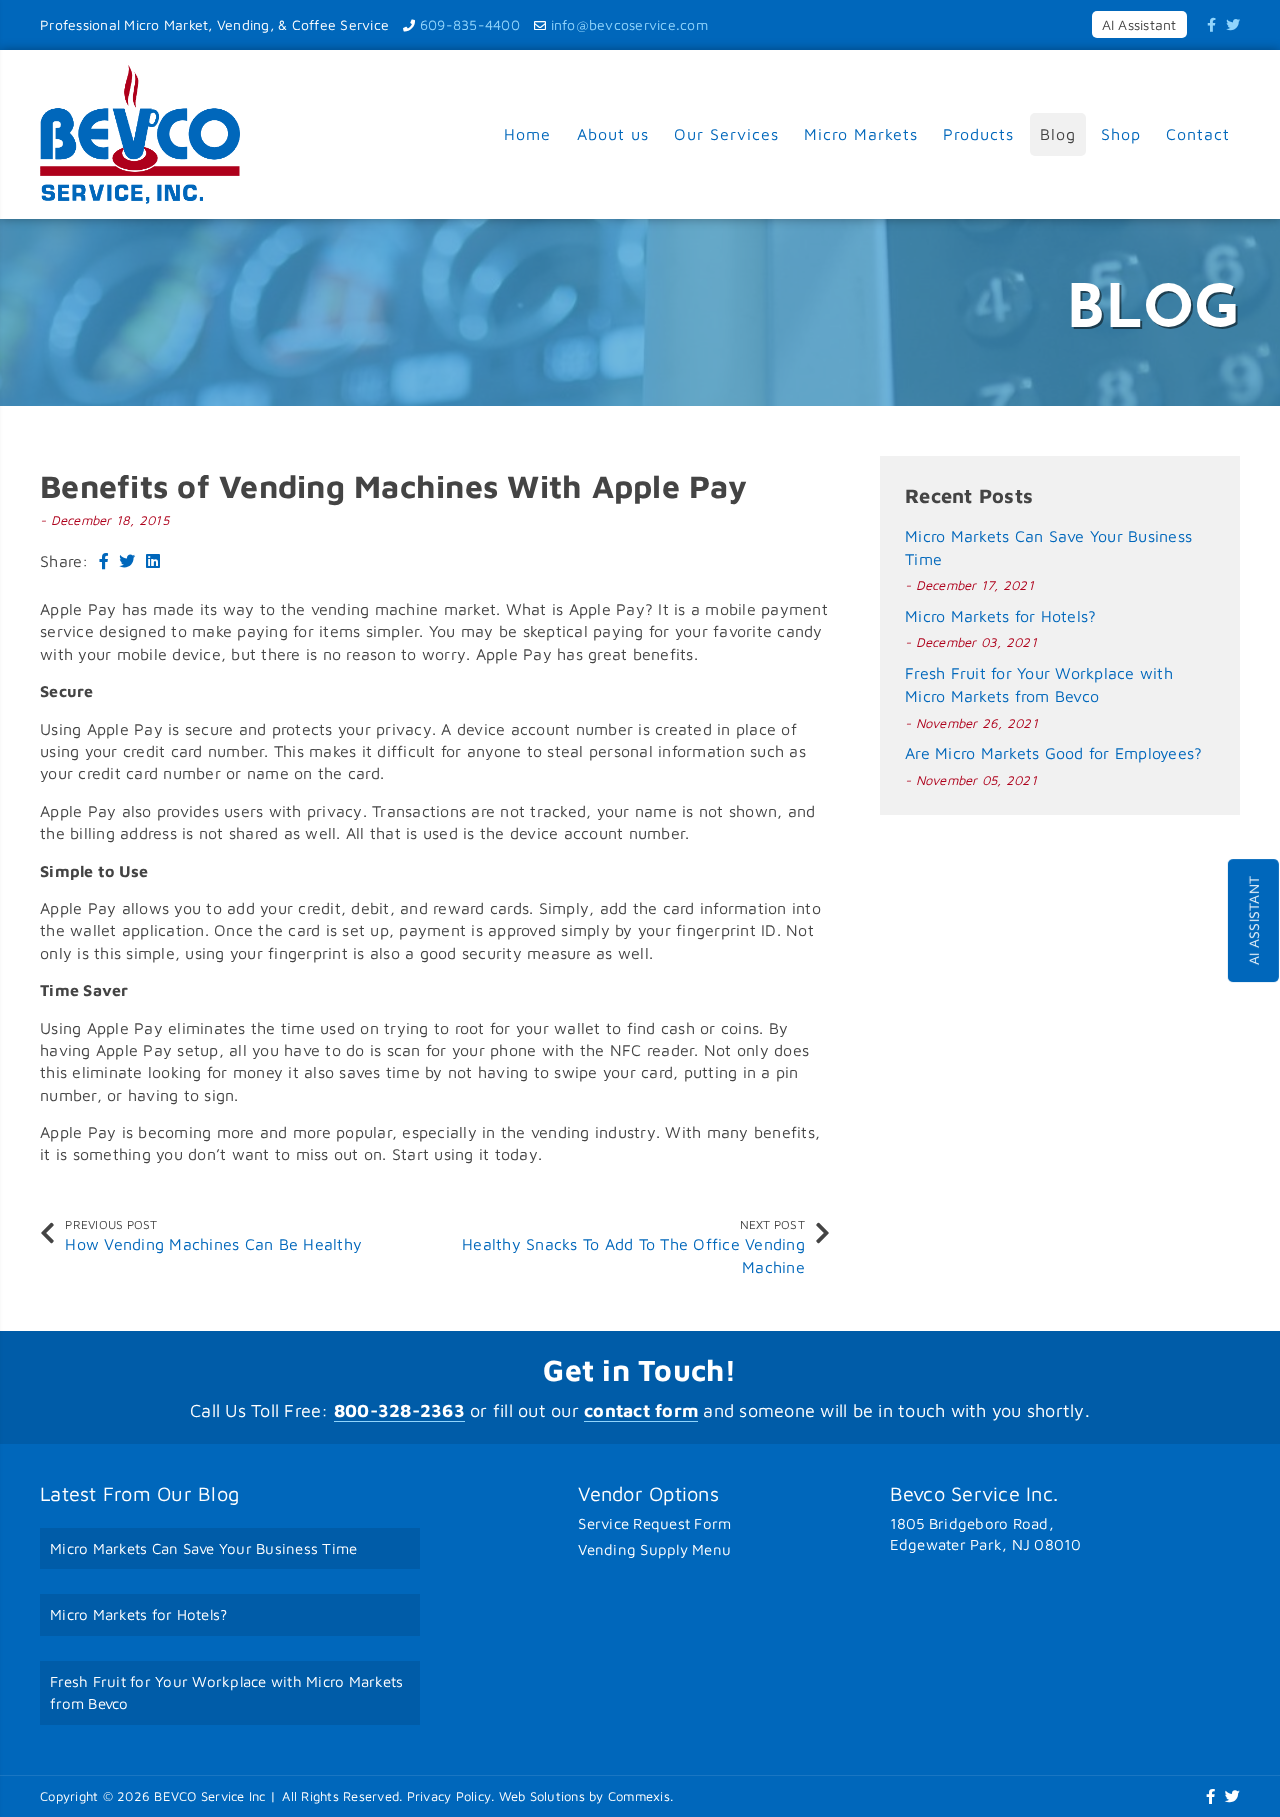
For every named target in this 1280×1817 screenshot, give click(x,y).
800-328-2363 (399, 1410)
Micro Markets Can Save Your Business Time (203, 1548)
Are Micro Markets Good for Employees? (1053, 753)
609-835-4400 (470, 24)
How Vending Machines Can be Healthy (213, 1244)
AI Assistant (1253, 920)
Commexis (639, 1796)
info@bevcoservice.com (629, 24)
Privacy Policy (449, 1796)
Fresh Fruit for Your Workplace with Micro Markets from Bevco (226, 1692)
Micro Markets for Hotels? (1000, 616)
